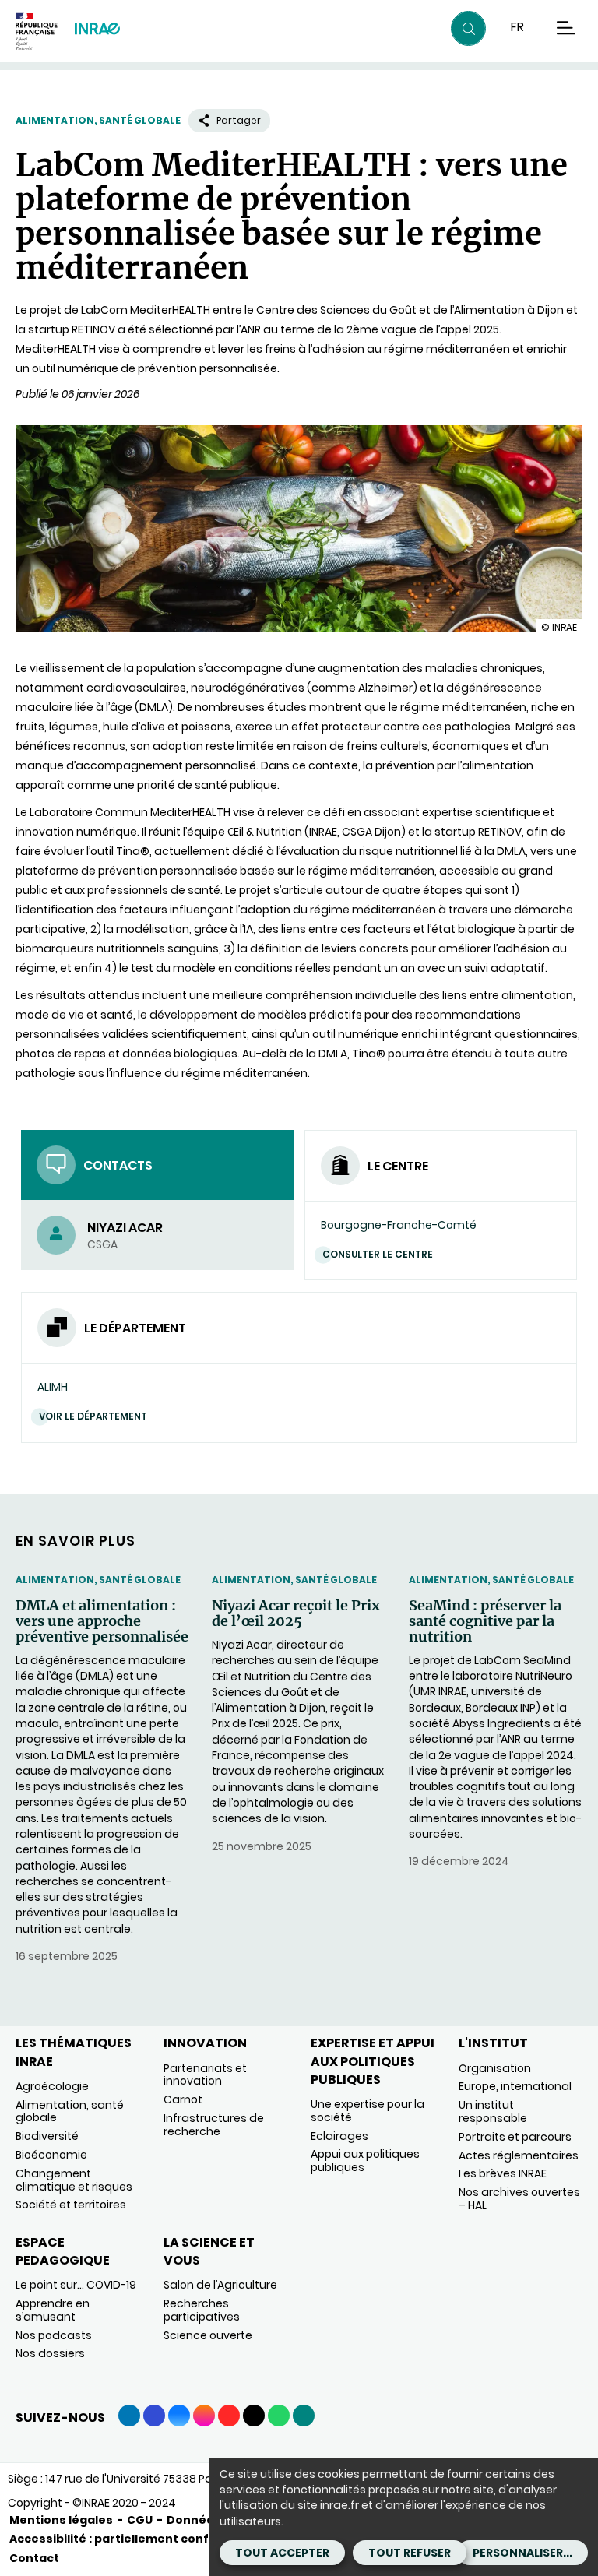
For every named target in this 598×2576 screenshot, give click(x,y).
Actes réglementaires (519, 2155)
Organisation (495, 2068)
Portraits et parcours (515, 2137)
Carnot (183, 2099)
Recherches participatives (202, 2310)
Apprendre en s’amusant (53, 2310)
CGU (140, 2520)
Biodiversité (47, 2136)
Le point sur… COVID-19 (76, 2285)
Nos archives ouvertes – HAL (519, 2199)
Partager (239, 120)
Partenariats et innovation (205, 2075)
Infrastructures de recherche (214, 2125)
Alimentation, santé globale (98, 120)
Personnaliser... (522, 2553)
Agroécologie (52, 2086)
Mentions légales (61, 2520)
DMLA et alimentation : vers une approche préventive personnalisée (102, 1621)
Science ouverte (208, 2335)
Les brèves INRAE (503, 2173)
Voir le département (93, 1416)
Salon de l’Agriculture (220, 2285)
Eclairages (339, 2136)
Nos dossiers (50, 2353)
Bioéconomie (51, 2155)
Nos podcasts (54, 2335)
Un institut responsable (493, 2111)
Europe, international (515, 2086)
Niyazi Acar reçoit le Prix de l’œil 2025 (296, 1614)
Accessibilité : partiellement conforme (125, 2539)
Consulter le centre (378, 1254)
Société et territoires (71, 2205)
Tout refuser (410, 2553)
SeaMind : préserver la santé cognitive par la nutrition (485, 1621)
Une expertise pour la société (368, 2111)
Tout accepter (282, 2553)
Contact (34, 2558)
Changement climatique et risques (74, 2180)
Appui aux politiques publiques (365, 2161)
